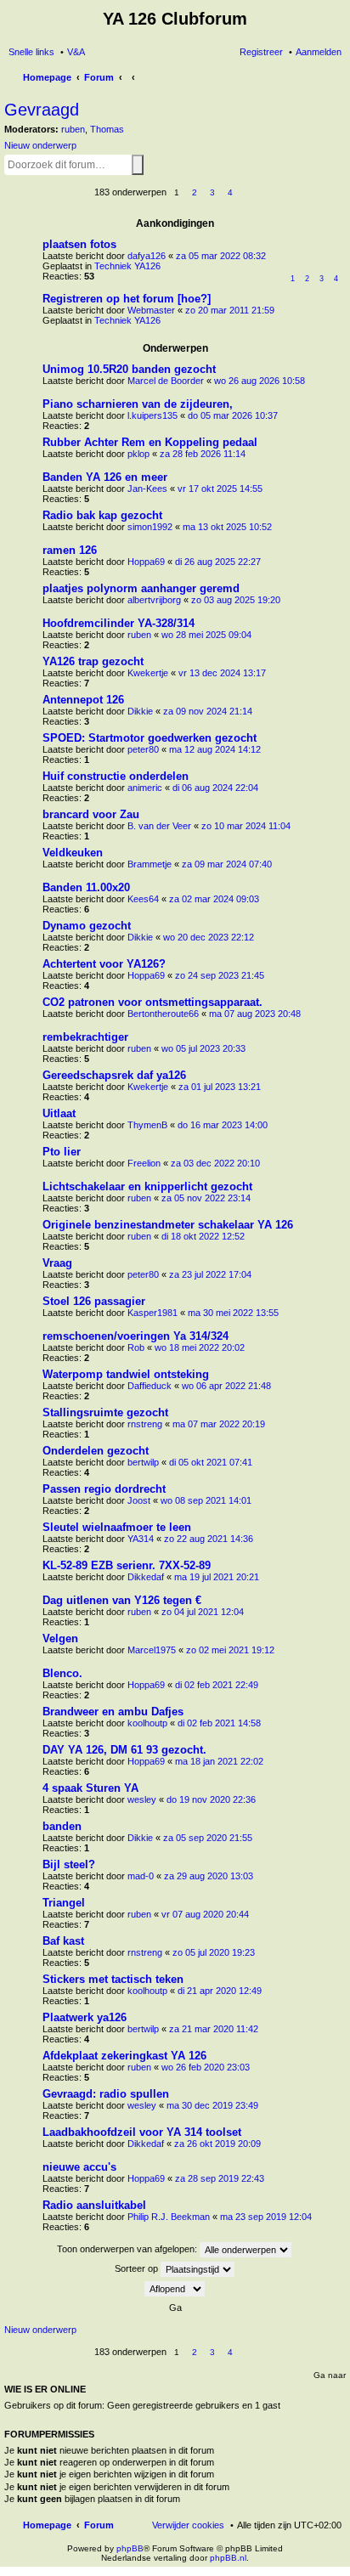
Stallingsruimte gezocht (105, 1412)
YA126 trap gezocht (93, 661)
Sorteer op (138, 2268)
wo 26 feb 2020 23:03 (206, 2067)
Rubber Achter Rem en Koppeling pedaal (150, 442)
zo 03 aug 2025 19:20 (236, 600)
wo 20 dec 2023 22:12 (209, 937)
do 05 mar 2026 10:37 (233, 415)
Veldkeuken (73, 853)
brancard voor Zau (91, 814)
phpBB (130, 2548)
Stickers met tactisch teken (113, 1979)
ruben (73, 129)
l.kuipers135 (152, 415)
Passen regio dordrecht (104, 1489)
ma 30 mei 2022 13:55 (233, 1313)
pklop (138, 454)
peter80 (143, 749)
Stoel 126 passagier (94, 1301)
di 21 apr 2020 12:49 (220, 1991)
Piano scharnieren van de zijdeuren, (138, 404)
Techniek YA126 (127, 266)
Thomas (107, 129)
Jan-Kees (147, 489)
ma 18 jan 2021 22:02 (219, 1761)
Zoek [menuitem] (336, 79)
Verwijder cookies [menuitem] (188, 2525)
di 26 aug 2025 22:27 (218, 562)
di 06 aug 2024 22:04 (215, 788)
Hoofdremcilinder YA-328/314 (119, 623)
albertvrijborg (154, 600)
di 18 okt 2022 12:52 (203, 1236)
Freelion (144, 1163)
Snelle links (31, 52)
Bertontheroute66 (163, 1014)
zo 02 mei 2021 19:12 (230, 1650)
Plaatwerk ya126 (85, 2017)
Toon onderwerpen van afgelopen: (128, 2248)
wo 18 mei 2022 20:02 (200, 1347)
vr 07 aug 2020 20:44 (205, 1914)
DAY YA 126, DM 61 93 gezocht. (124, 1750)
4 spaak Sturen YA (90, 1788)
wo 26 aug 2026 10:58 (260, 381)
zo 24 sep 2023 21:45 (220, 975)
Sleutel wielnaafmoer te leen (117, 1527)
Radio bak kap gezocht (102, 515)
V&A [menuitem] (76, 52)
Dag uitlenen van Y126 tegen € (122, 1600)
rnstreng (145, 1424)
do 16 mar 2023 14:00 (223, 1125)
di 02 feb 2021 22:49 (217, 1685)
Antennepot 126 (83, 700)
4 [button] (230, 192)
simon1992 (150, 527)
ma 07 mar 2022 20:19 (219, 1424)
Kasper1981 (152, 1313)
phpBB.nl (228, 2558)
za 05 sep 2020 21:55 (208, 1838)
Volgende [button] (248, 193)
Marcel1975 (152, 1650)
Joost (139, 1500)
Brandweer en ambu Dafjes (113, 1712)
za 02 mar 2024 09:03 (214, 899)
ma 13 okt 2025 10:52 (227, 527)
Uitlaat (59, 1113)
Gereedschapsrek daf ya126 (114, 1075)
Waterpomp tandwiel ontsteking (126, 1374)
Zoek (138, 165)
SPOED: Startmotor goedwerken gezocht (150, 738)
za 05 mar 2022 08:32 (221, 256)
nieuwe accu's (79, 2167)
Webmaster (151, 310)
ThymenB (147, 1125)
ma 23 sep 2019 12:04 (266, 2217)
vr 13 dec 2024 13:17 (222, 673)
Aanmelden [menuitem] (319, 52)
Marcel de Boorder (166, 381)
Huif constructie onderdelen (116, 776)
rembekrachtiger (85, 1037)
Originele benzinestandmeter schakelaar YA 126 (168, 1225)
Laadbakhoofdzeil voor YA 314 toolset (142, 2132)
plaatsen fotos (79, 244)
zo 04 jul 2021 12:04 (203, 1612)
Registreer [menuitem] (261, 52)
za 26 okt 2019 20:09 (217, 2144)
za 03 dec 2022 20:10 (215, 1163)
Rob (136, 1347)
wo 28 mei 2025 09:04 (206, 635)
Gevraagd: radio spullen (106, 2094)
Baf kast (63, 1941)
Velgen (60, 1638)
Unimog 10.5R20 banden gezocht (129, 369)
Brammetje (150, 864)
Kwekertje (148, 673)
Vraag (57, 1263)
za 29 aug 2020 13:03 (209, 1876)
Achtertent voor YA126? (104, 964)
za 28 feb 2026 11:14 (203, 454)
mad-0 (141, 1876)
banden (62, 1826)
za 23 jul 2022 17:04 (210, 1274)
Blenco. (62, 1673)
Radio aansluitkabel (94, 2205)
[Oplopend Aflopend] (175, 2289)
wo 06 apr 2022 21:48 (226, 1386)
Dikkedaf (146, 1577)
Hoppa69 (146, 562)
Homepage (47, 2525)
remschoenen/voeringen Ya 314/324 (135, 1336)
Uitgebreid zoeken (147, 164)
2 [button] (195, 192)
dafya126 (147, 256)
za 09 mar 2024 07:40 (227, 864)
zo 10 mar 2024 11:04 (246, 826)
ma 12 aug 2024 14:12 (215, 749)
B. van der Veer (159, 826)
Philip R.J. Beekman (169, 2217)
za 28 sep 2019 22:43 (220, 2178)
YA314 (141, 1539)
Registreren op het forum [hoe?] (127, 299)
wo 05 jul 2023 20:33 (203, 1048)
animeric (145, 788)
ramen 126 (70, 550)
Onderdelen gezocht (96, 1451)
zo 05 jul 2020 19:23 (214, 1952)
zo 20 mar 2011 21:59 (230, 310)
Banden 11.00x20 (86, 887)
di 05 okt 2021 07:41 (211, 1462)
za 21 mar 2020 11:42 (214, 2029)
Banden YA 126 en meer (105, 477)
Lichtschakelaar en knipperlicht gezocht (147, 1186)
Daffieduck (150, 1386)
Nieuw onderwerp (40, 145)
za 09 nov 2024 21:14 (208, 711)
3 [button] (212, 192)
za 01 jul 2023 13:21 (220, 1087)
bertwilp (143, 1462)
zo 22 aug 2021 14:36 (209, 1539)
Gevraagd (42, 110)
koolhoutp (147, 1723)
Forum (99, 2525)
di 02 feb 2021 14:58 (219, 1723)
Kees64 (143, 899)
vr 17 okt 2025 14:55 (220, 489)
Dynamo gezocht (87, 926)
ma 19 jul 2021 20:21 (217, 1577)
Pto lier (62, 1152)
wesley (142, 1799)
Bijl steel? (69, 1864)
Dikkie (140, 711)
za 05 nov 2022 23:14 (206, 1198)
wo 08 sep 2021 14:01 (206, 1500)
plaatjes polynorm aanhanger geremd (141, 588)
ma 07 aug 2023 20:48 (255, 1014)
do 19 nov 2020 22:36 (211, 1799)
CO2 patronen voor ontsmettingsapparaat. (152, 1002)
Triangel (64, 1903)
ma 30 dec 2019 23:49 (212, 2105)
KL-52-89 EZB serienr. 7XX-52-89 (127, 1565)
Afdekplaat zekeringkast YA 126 (124, 2056)
